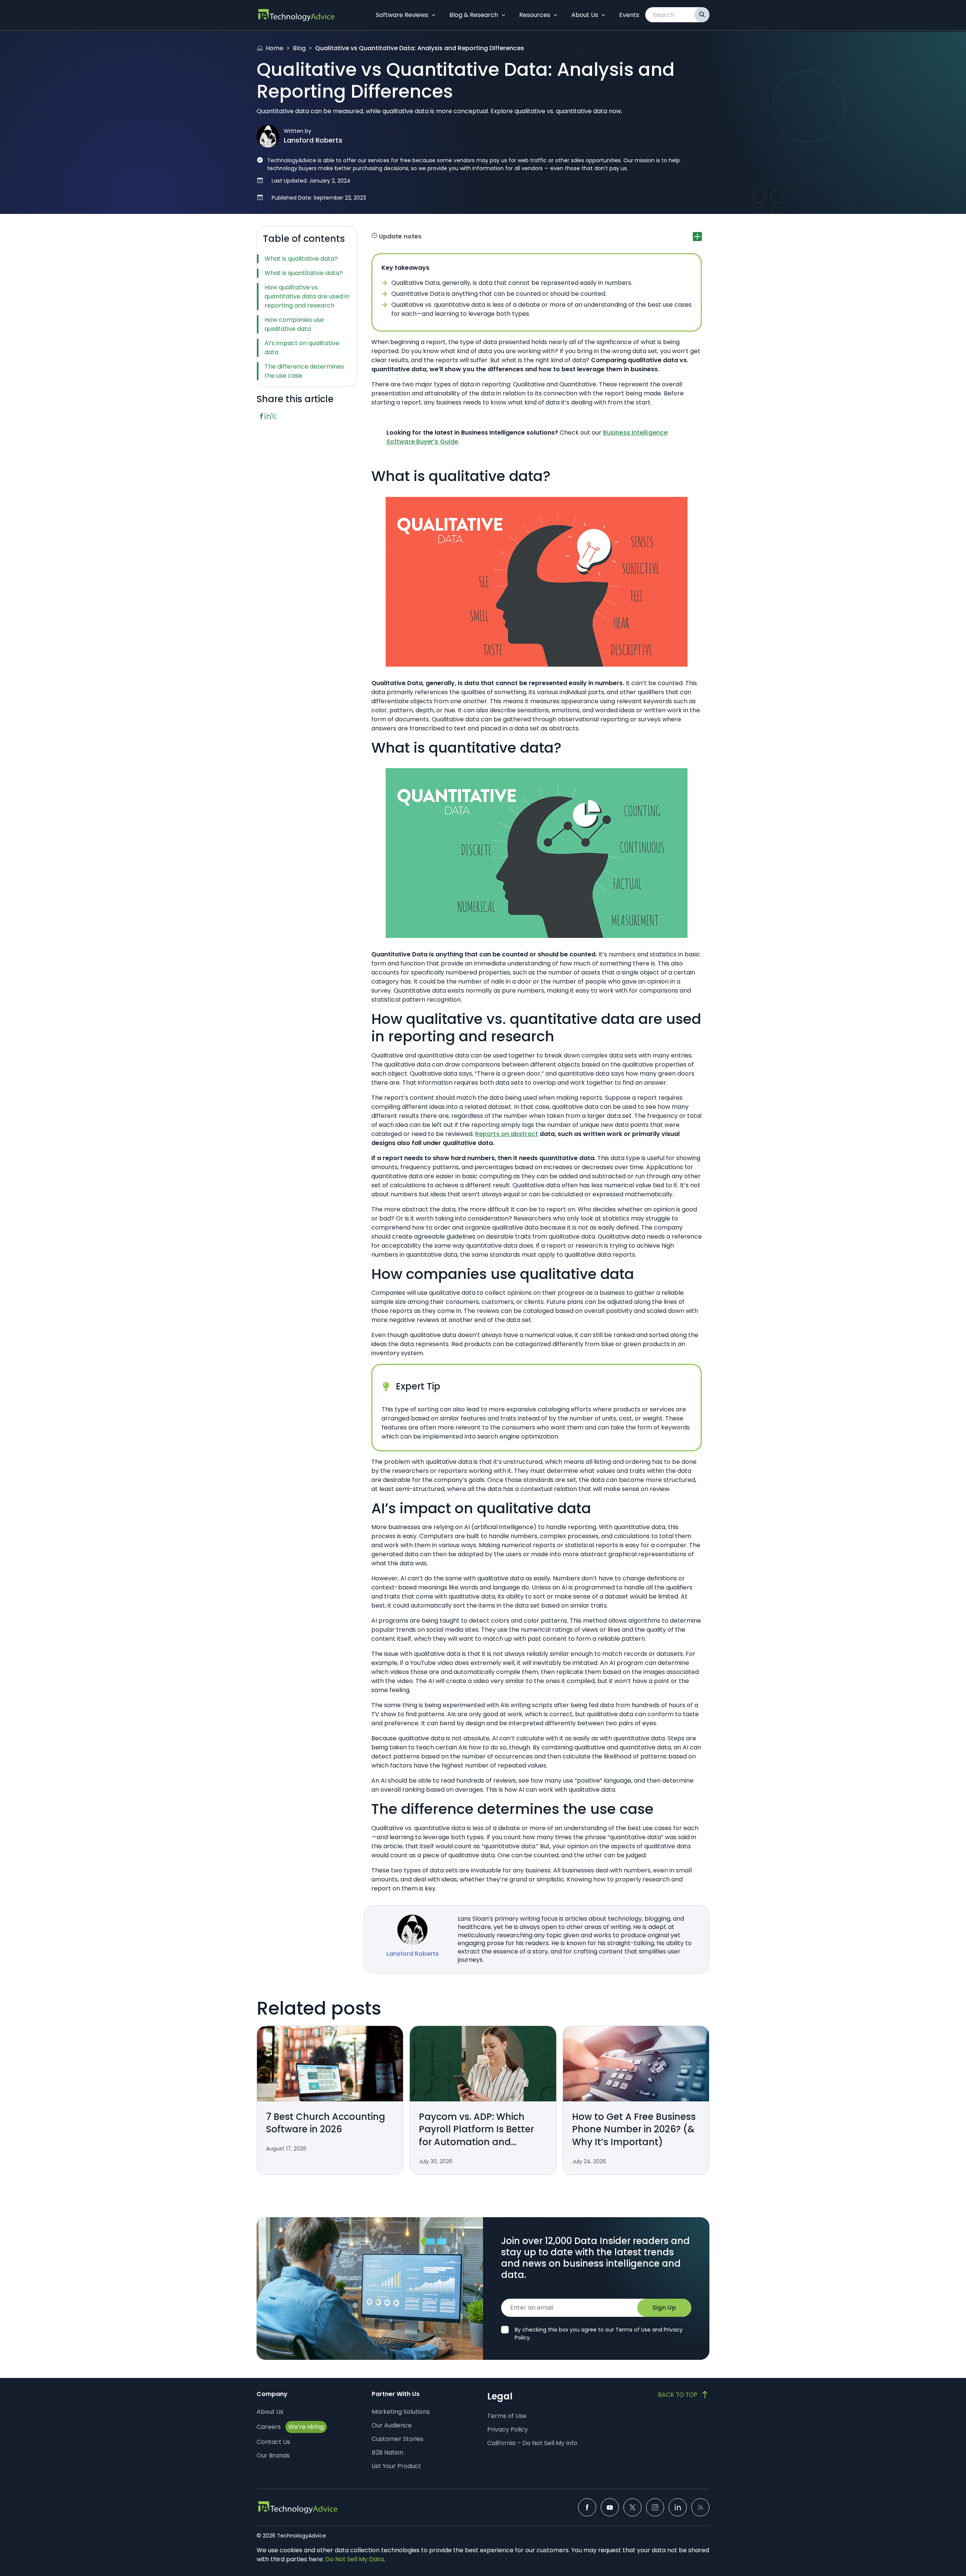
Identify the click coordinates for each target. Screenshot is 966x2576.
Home (275, 48)
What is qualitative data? (301, 259)
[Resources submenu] (555, 15)
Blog (299, 48)
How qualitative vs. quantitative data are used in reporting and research (307, 296)
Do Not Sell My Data (355, 2559)
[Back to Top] (684, 2395)
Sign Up (664, 2308)
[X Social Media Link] (632, 2507)
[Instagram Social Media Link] (655, 2507)
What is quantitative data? (304, 273)
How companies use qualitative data (294, 324)
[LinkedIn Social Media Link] (678, 2507)
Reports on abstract (507, 1134)
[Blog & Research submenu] (503, 15)
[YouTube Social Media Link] (610, 2507)
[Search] (702, 15)
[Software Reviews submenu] (434, 15)
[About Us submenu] (603, 15)
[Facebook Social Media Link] (587, 2507)
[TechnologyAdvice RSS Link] (700, 2507)
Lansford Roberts (313, 140)
